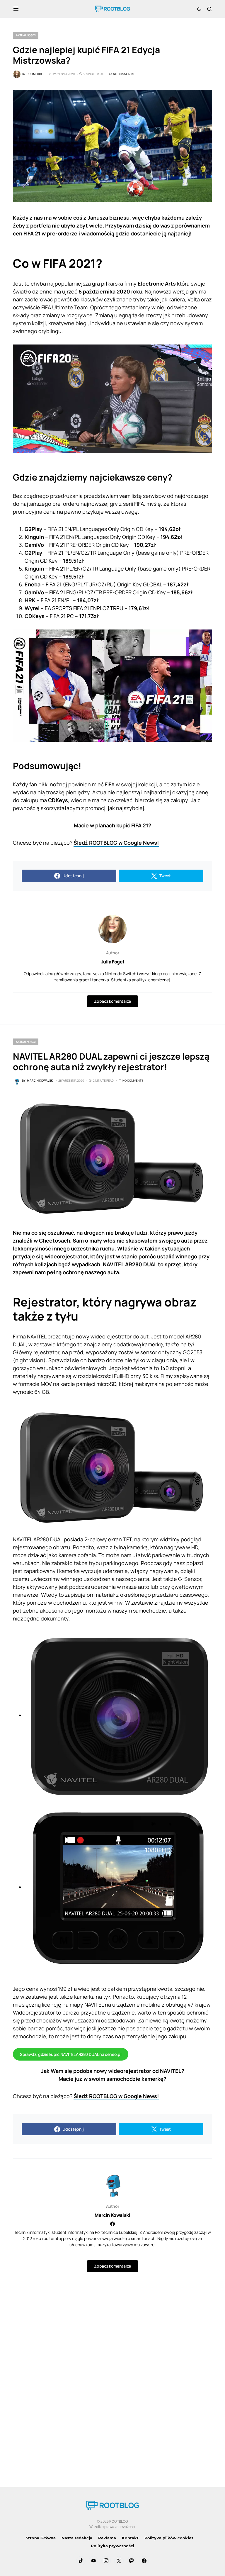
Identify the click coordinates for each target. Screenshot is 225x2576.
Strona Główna (41, 2538)
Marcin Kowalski (112, 2215)
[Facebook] (144, 2561)
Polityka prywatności (112, 2546)
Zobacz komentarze (112, 1001)
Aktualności (26, 35)
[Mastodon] (132, 2561)
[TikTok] (81, 2561)
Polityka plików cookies (169, 2538)
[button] (16, 9)
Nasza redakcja (77, 2538)
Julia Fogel (113, 962)
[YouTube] (93, 2561)
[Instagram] (106, 2561)
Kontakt (130, 2538)
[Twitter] (119, 2561)
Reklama (107, 2538)
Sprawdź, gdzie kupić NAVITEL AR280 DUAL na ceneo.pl (71, 2054)
